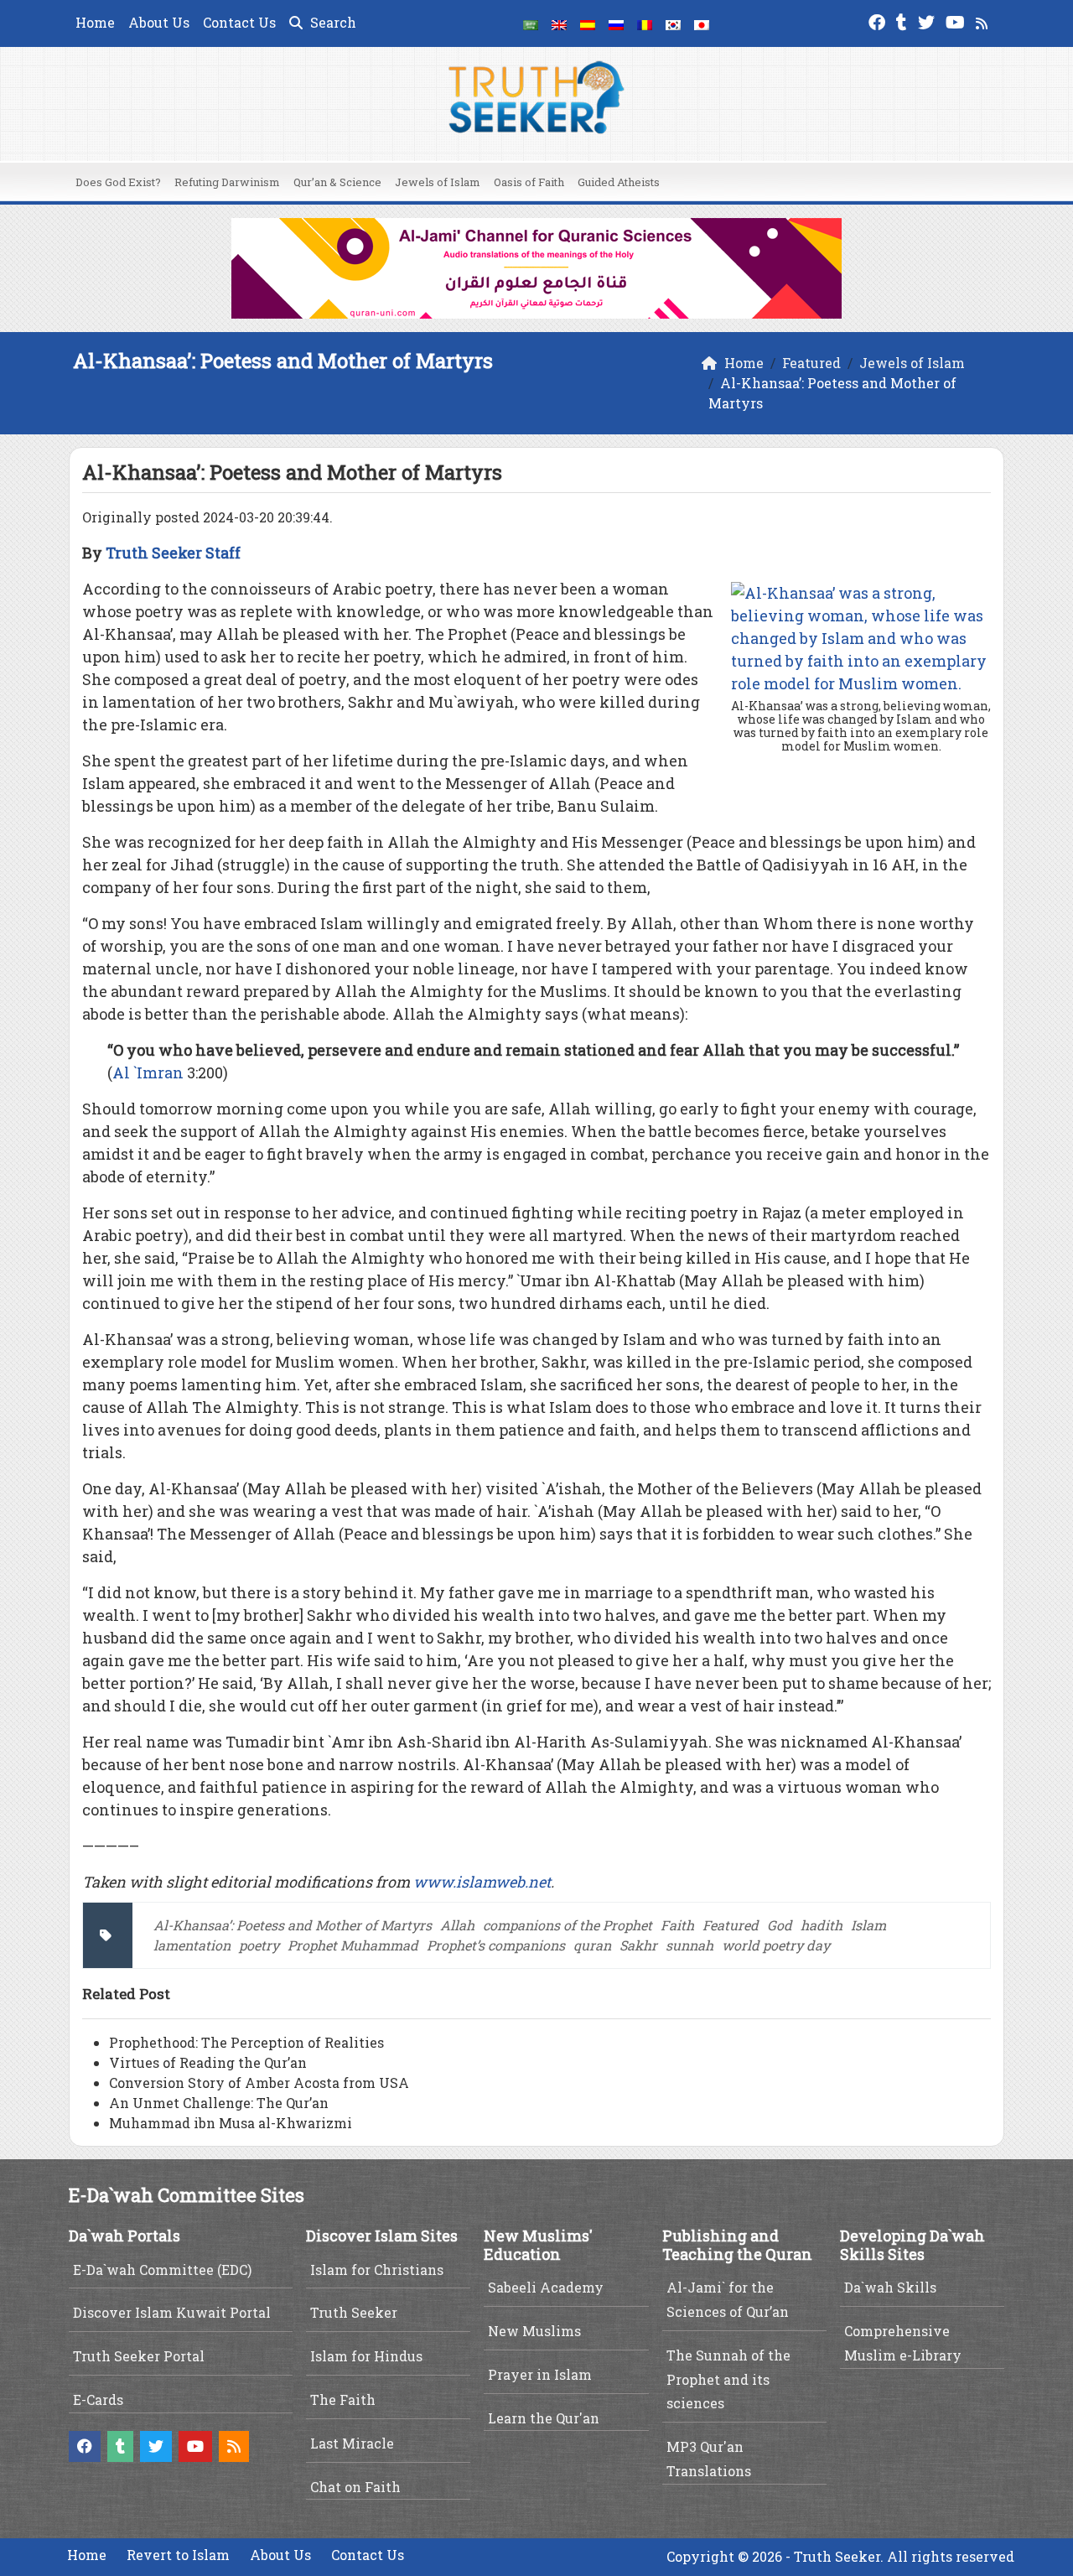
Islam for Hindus (366, 2356)
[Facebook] (879, 21)
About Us (159, 22)
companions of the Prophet (568, 1925)
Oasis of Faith (529, 182)
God (780, 1925)
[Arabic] (531, 23)
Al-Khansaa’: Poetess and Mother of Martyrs (293, 1925)
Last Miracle (352, 2443)
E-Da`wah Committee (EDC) (162, 2270)
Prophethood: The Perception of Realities (246, 2042)
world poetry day (776, 1945)
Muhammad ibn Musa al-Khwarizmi (231, 2123)
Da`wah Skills (890, 2287)
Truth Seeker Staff (173, 553)
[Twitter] (928, 21)
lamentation (192, 1945)
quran (592, 1945)
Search (332, 22)
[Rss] (984, 21)
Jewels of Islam (438, 182)
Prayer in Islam (540, 2374)
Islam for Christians (377, 2270)
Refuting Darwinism (227, 182)
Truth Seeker (354, 2312)
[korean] (673, 23)
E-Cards (98, 2399)
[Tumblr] (904, 21)
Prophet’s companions (496, 1945)
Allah (457, 1925)
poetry (259, 1945)
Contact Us (239, 22)
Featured (731, 1925)
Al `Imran (148, 1072)
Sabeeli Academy (546, 2287)
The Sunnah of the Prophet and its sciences (728, 2379)
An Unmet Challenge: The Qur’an (219, 2103)
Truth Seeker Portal (139, 2356)
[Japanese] (702, 23)
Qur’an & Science (337, 182)
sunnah (689, 1945)
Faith (677, 1925)
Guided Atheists (619, 182)
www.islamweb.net (482, 1882)
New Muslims (534, 2331)
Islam (868, 1925)
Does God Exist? (118, 182)
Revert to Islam (178, 2555)
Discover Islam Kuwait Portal (172, 2312)
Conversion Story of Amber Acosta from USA (259, 2083)
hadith (822, 1925)
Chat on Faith (355, 2487)
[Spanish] (588, 23)
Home (95, 22)
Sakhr (638, 1945)
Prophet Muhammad (353, 1945)
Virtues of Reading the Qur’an (208, 2062)
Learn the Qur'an (544, 2418)
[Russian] (616, 23)
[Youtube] (957, 21)
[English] (559, 23)
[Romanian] (645, 23)
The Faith (343, 2399)
